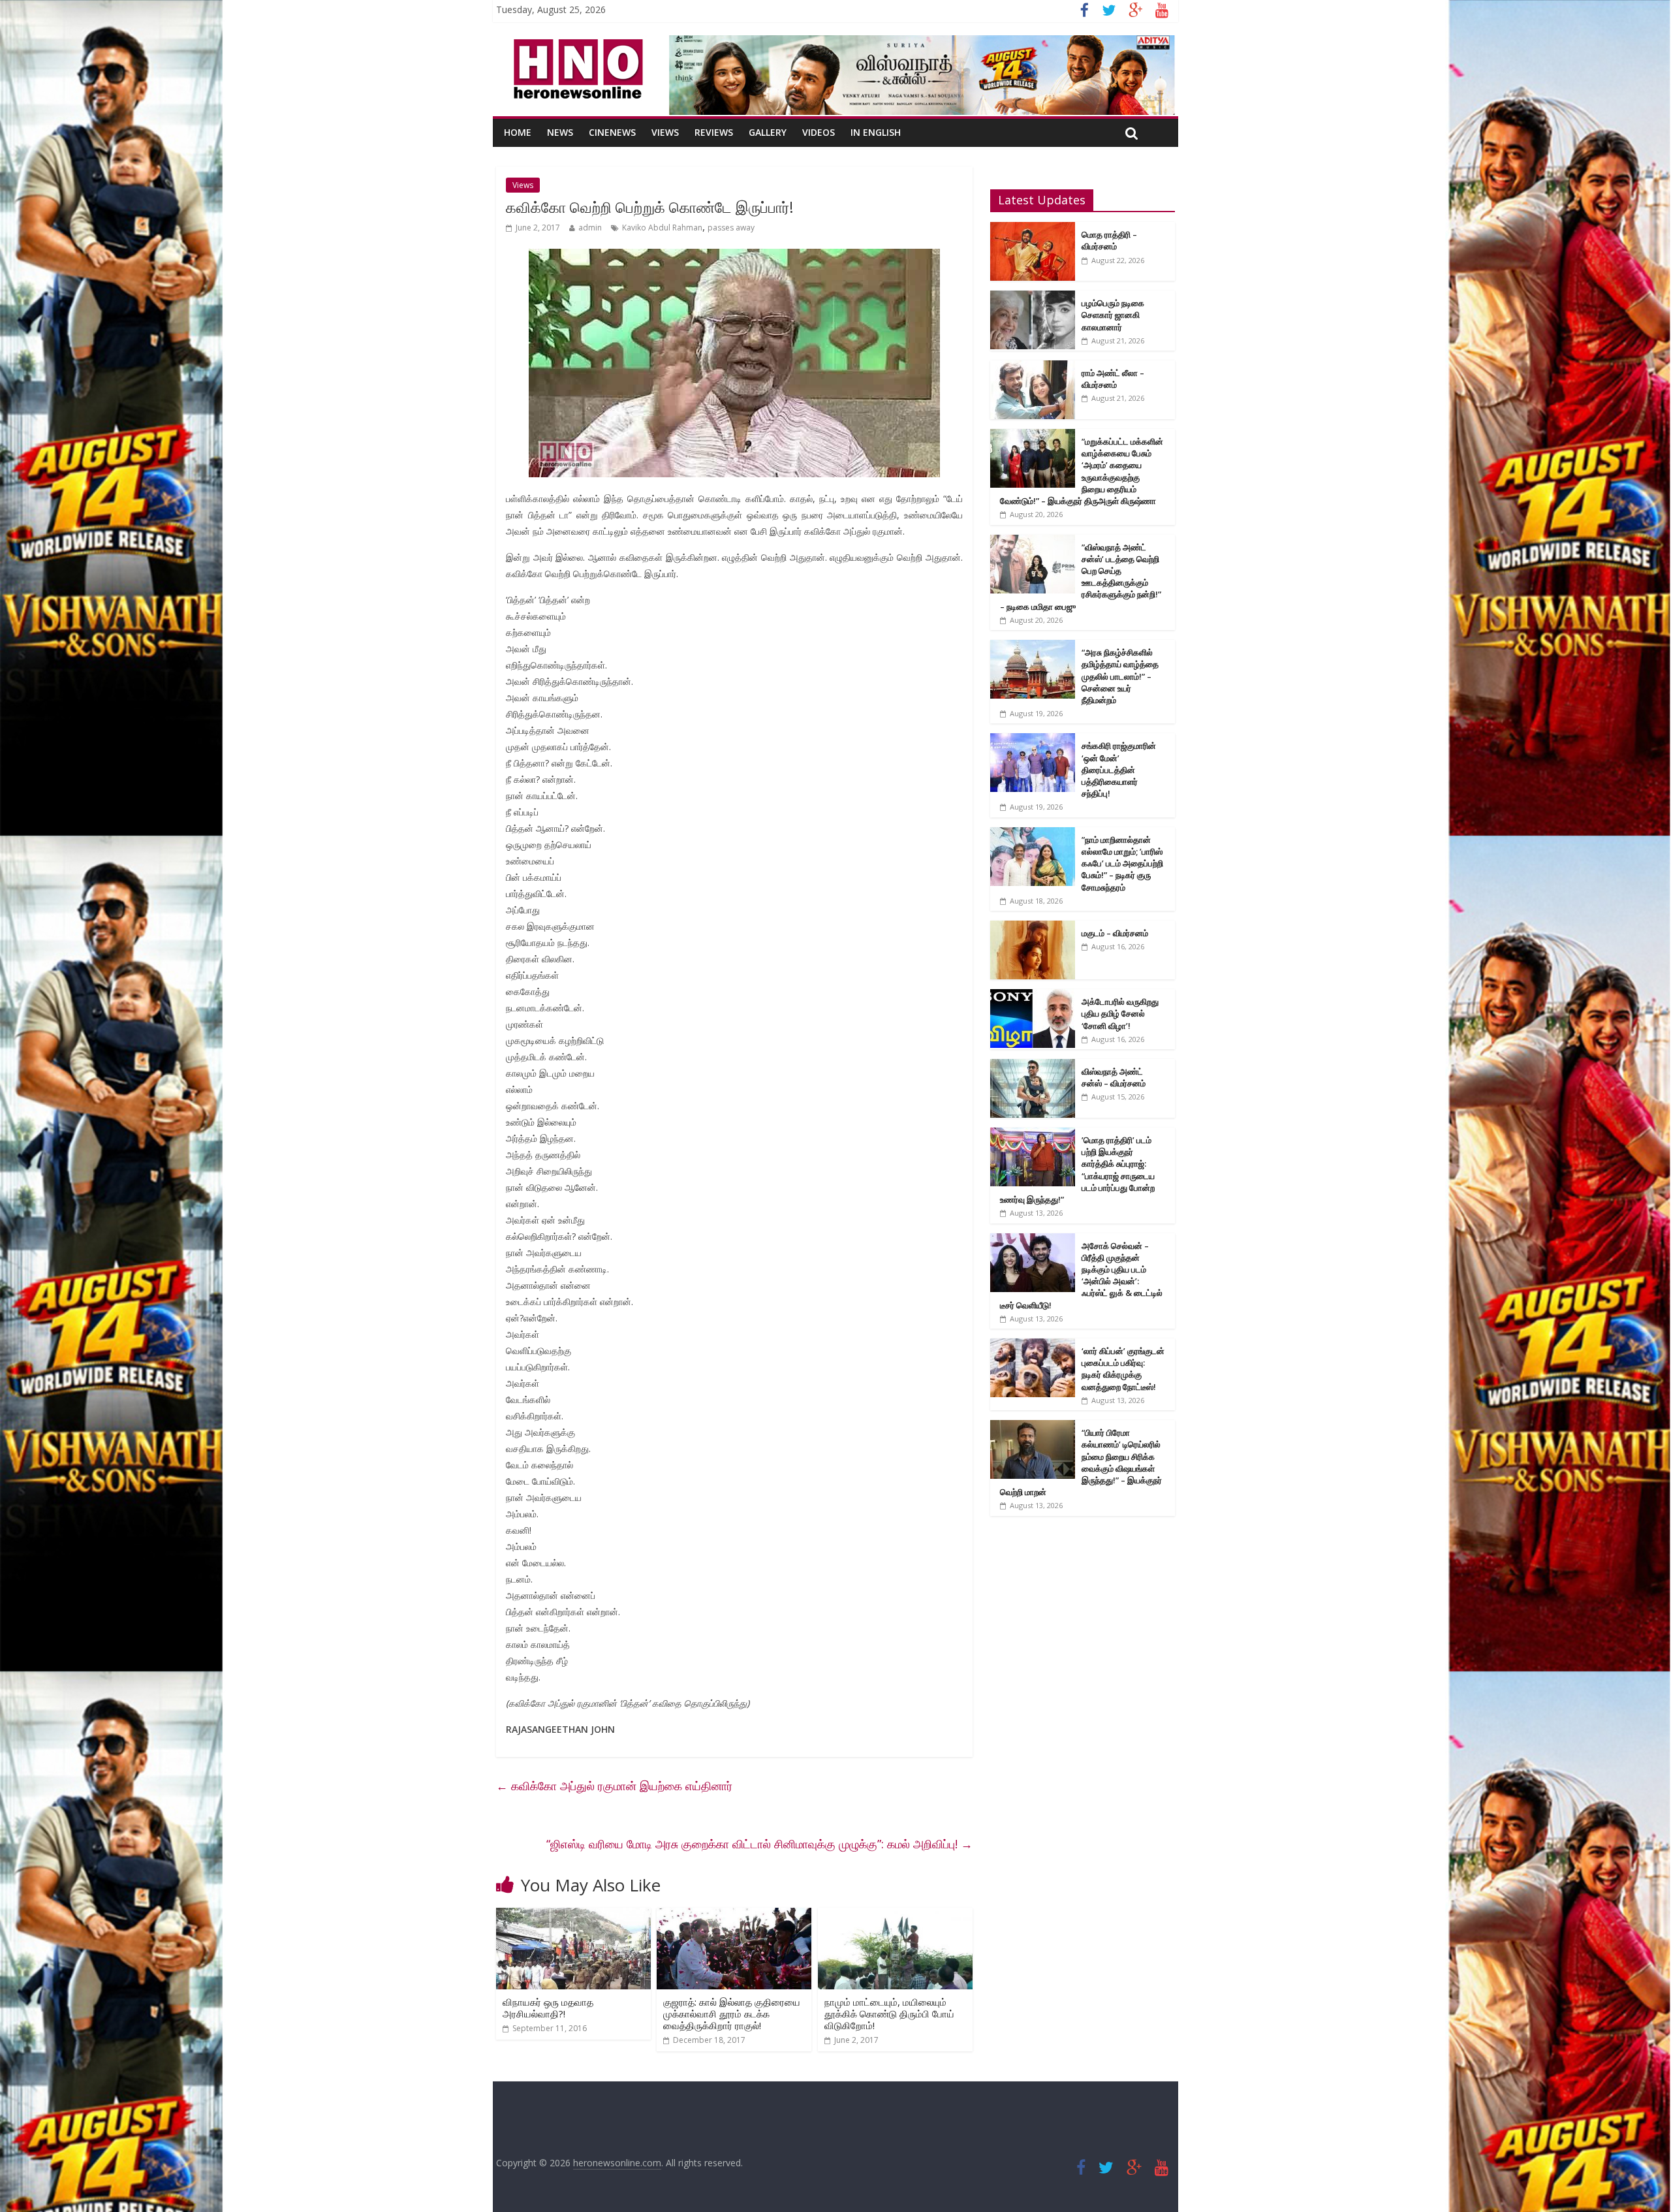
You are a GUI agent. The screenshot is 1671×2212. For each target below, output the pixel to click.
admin (590, 228)
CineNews (612, 132)
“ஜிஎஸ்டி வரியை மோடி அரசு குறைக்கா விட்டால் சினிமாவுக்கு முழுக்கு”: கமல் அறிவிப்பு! (759, 1844)
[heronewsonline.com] (576, 43)
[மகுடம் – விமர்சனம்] (1033, 927)
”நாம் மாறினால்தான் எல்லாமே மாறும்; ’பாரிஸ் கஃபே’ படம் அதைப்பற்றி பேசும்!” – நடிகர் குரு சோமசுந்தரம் (1122, 863)
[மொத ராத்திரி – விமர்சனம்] (1033, 229)
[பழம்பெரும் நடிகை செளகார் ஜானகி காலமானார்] (1033, 297)
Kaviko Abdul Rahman (662, 228)
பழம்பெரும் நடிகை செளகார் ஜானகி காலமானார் (1113, 315)
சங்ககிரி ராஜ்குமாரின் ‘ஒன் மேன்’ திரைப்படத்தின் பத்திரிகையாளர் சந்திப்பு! (1119, 769)
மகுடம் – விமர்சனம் (1115, 933)
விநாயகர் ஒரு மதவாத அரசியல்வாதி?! (548, 2008)
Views (665, 132)
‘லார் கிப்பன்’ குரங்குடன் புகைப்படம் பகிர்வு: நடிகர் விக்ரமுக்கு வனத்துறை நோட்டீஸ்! (1123, 1369)
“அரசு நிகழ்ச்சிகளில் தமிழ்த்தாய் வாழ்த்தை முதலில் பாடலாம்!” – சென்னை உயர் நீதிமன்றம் (1120, 676)
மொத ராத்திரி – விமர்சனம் (1109, 240)
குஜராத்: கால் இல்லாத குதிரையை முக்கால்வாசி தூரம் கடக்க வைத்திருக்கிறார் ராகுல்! (732, 2014)
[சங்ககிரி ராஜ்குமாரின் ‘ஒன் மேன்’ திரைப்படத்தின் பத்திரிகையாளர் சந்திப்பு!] (1033, 740)
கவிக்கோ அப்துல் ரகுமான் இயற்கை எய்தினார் (614, 1786)
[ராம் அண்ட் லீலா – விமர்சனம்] (1033, 367)
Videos (819, 132)
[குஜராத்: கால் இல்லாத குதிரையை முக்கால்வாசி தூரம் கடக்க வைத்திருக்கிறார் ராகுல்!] (734, 1916)
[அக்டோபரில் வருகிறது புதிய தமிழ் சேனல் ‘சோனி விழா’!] (1033, 996)
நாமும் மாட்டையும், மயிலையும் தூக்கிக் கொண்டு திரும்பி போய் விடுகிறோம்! (889, 2014)
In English (876, 132)
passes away (731, 228)
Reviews (714, 132)
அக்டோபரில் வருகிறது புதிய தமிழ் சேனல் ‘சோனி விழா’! (1120, 1013)
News (560, 132)
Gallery (768, 132)
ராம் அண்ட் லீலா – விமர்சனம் (1113, 379)
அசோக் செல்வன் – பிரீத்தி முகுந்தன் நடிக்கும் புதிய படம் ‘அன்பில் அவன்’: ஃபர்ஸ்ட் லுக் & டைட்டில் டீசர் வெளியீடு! (1081, 1275)
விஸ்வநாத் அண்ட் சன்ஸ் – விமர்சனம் (1114, 1077)
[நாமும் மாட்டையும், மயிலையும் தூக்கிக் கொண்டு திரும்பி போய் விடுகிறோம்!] (895, 1916)
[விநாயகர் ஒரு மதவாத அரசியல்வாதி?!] (573, 1916)
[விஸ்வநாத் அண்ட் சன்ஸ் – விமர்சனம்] (1033, 1066)
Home (518, 132)
